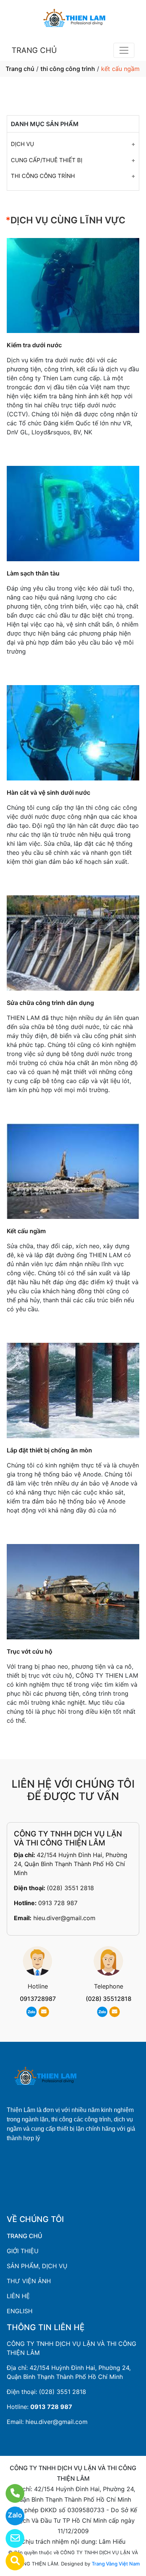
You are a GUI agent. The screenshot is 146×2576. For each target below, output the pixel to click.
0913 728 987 (58, 1903)
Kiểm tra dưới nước (34, 345)
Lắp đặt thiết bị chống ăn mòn (49, 1450)
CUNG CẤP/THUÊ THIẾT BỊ (47, 160)
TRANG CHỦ (34, 50)
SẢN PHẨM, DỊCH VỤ (37, 2266)
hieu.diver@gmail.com (64, 1918)
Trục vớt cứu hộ (30, 1651)
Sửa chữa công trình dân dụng (50, 1003)
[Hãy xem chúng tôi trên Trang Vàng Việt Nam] (10, 2561)
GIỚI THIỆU (23, 2251)
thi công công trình (68, 69)
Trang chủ (20, 69)
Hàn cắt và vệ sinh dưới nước (48, 792)
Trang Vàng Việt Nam (116, 2564)
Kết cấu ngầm (26, 1231)
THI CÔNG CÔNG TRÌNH (43, 176)
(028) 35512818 (109, 1999)
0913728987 (38, 1999)
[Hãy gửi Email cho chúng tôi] (10, 2538)
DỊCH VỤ (22, 144)
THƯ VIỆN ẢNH (29, 2281)
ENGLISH (20, 2311)
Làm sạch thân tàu (33, 573)
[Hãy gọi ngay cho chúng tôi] (10, 2493)
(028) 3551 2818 (70, 1888)
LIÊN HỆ (18, 2296)
